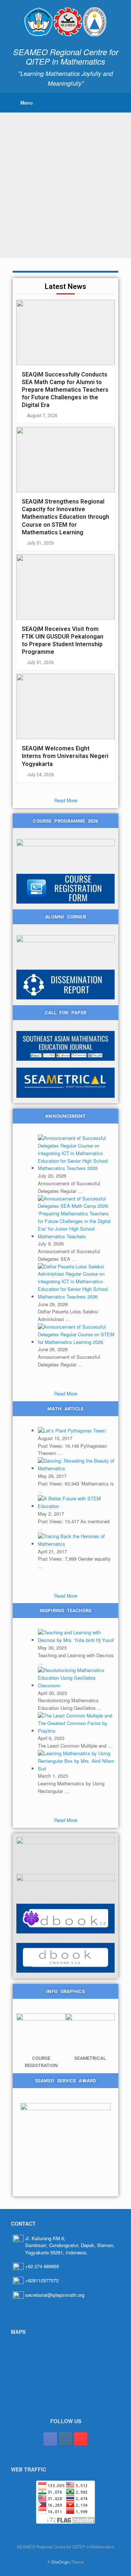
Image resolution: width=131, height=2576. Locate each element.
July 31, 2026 (40, 543)
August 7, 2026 (42, 416)
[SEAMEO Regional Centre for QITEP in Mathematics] (65, 22)
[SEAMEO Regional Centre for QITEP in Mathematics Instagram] (65, 2439)
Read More (66, 800)
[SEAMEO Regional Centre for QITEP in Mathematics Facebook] (50, 2439)
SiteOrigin (61, 2562)
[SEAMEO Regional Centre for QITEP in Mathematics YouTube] (81, 2439)
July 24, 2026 (40, 775)
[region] (65, 185)
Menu (27, 103)
